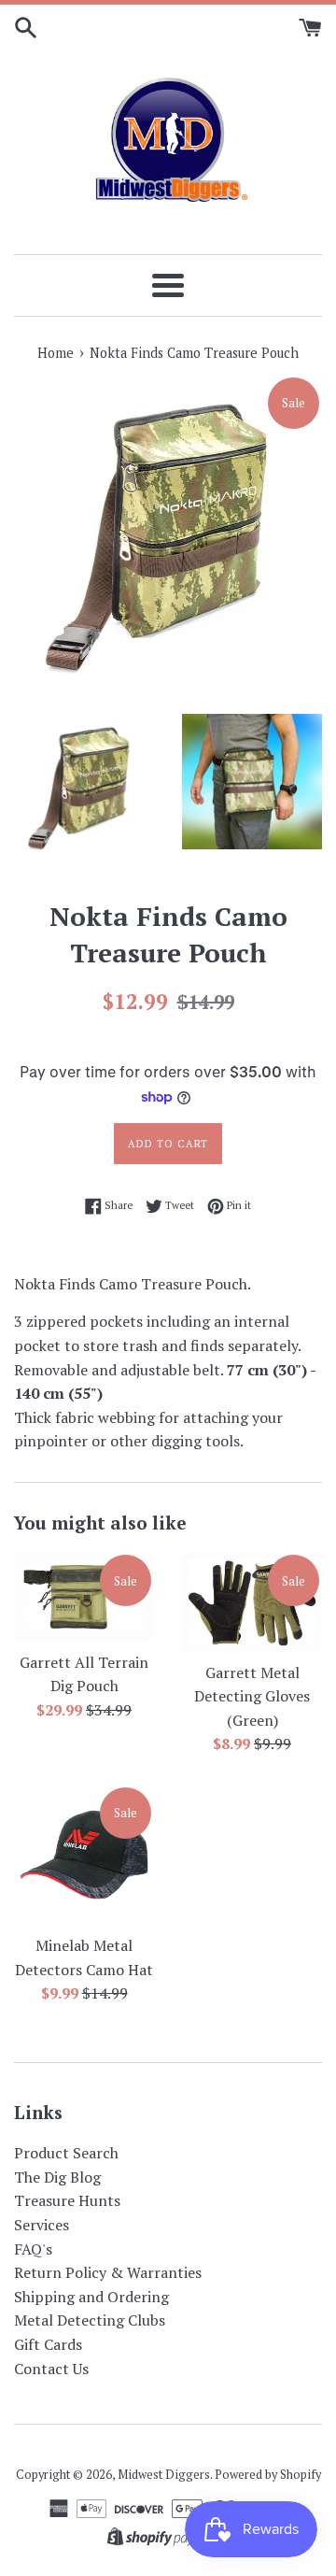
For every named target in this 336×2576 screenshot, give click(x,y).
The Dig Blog (57, 2177)
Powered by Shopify (268, 2475)
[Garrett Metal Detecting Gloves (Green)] (252, 1601)
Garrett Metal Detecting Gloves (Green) (252, 1696)
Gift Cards (48, 2344)
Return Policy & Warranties (108, 2272)
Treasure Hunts (67, 2200)
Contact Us (51, 2369)
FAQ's (33, 2249)
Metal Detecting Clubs (90, 2320)
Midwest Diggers (164, 2475)
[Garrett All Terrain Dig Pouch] (84, 1596)
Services (42, 2225)
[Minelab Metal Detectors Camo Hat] (84, 1855)
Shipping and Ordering (91, 2297)
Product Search (66, 2153)
